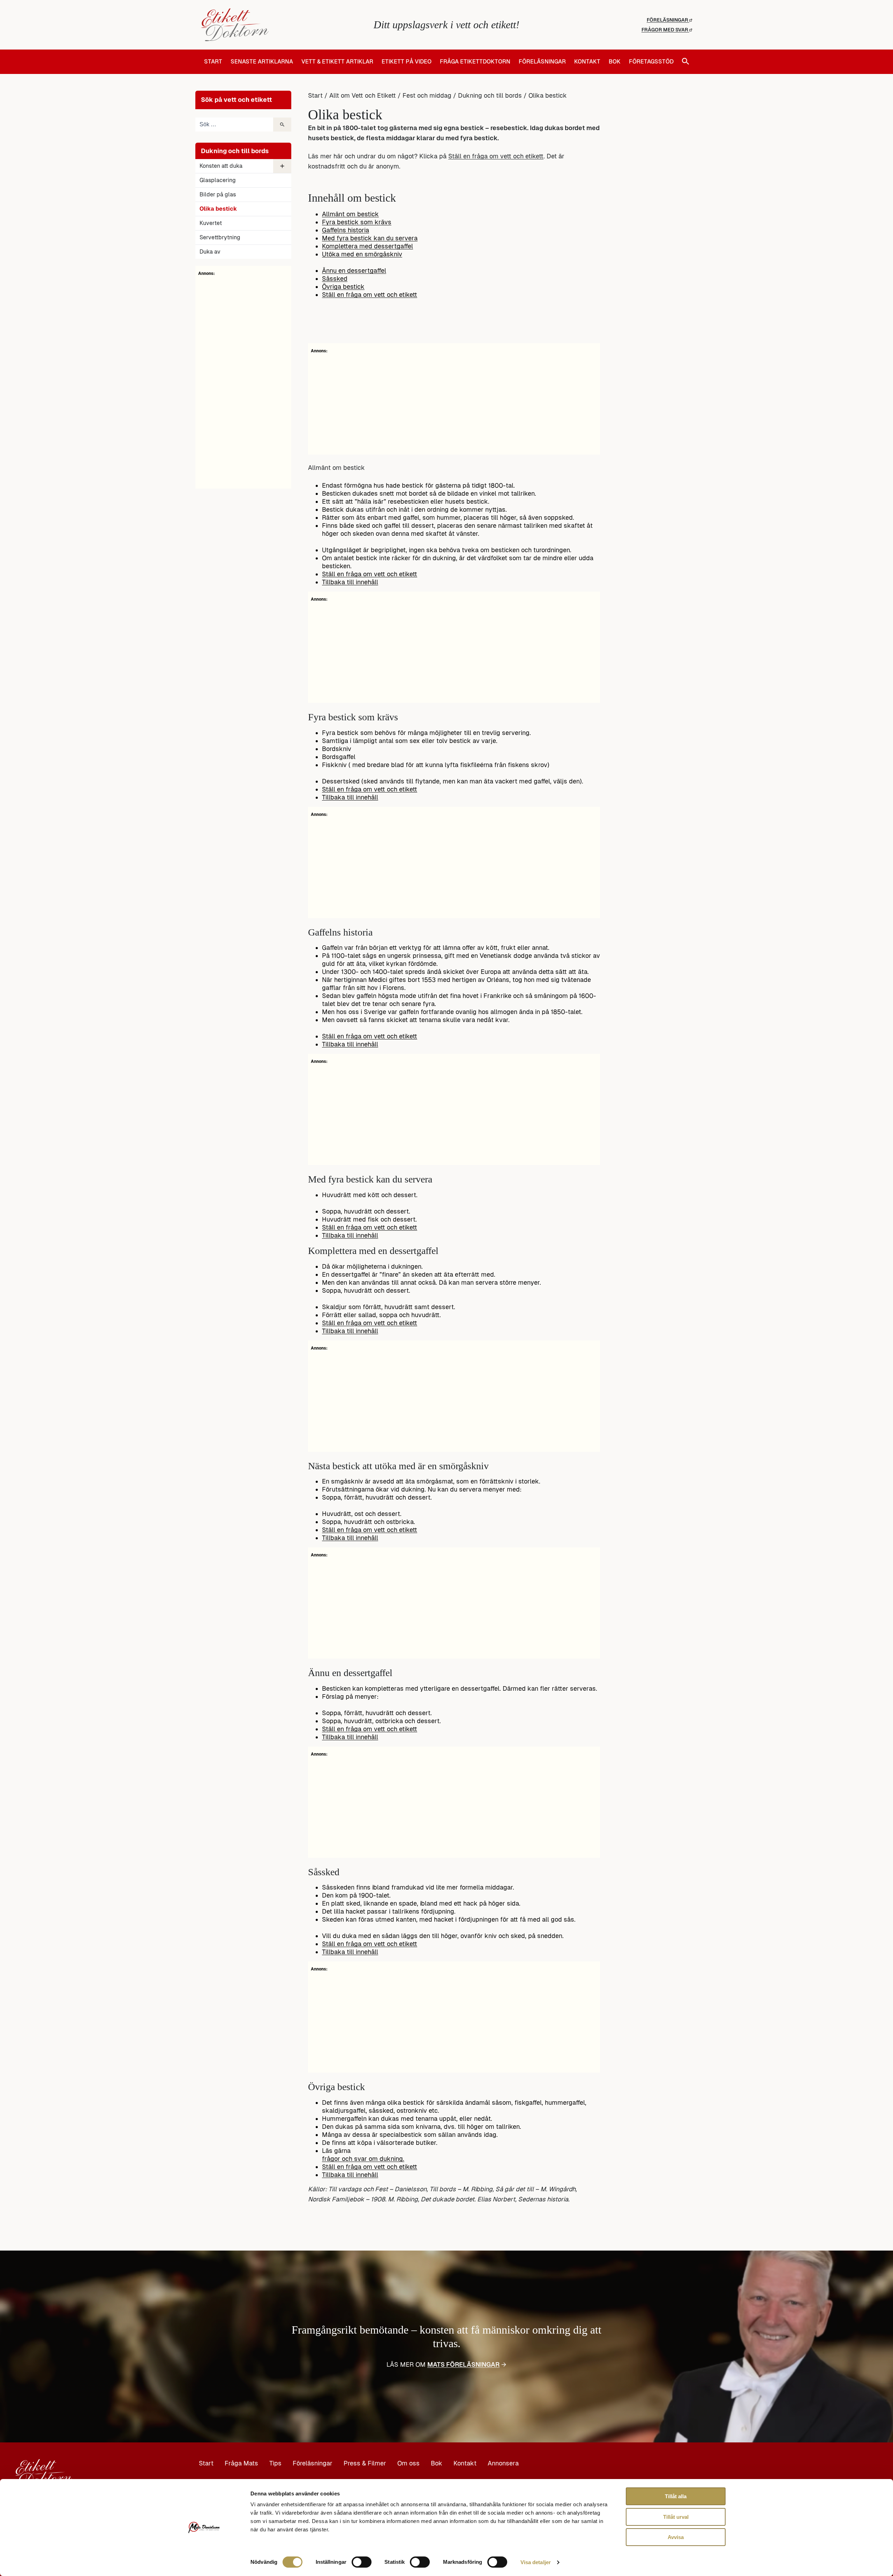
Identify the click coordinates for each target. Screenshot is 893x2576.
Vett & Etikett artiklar (337, 62)
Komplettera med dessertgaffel (367, 246)
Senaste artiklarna (262, 62)
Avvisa (676, 2537)
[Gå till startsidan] (283, 25)
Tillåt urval (676, 2517)
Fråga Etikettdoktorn (475, 62)
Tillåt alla (676, 2496)
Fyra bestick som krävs (357, 222)
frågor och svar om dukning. (363, 2159)
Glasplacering (218, 180)
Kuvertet (211, 223)
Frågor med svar (665, 30)
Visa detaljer (536, 2562)
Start (213, 62)
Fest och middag (427, 95)
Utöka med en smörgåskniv (362, 254)
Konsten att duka (221, 166)
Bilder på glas (218, 194)
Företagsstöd (651, 62)
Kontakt (587, 62)
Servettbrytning (220, 237)
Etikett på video (407, 62)
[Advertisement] (243, 381)
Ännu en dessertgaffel (354, 271)
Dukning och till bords (490, 95)
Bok (615, 62)
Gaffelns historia (346, 230)
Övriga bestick (343, 287)
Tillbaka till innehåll (350, 582)
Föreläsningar (668, 20)
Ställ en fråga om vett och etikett (496, 156)
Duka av (210, 252)
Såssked (335, 279)
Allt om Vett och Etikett (363, 95)
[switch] (362, 2562)
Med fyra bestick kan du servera (370, 238)
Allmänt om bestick (350, 214)
